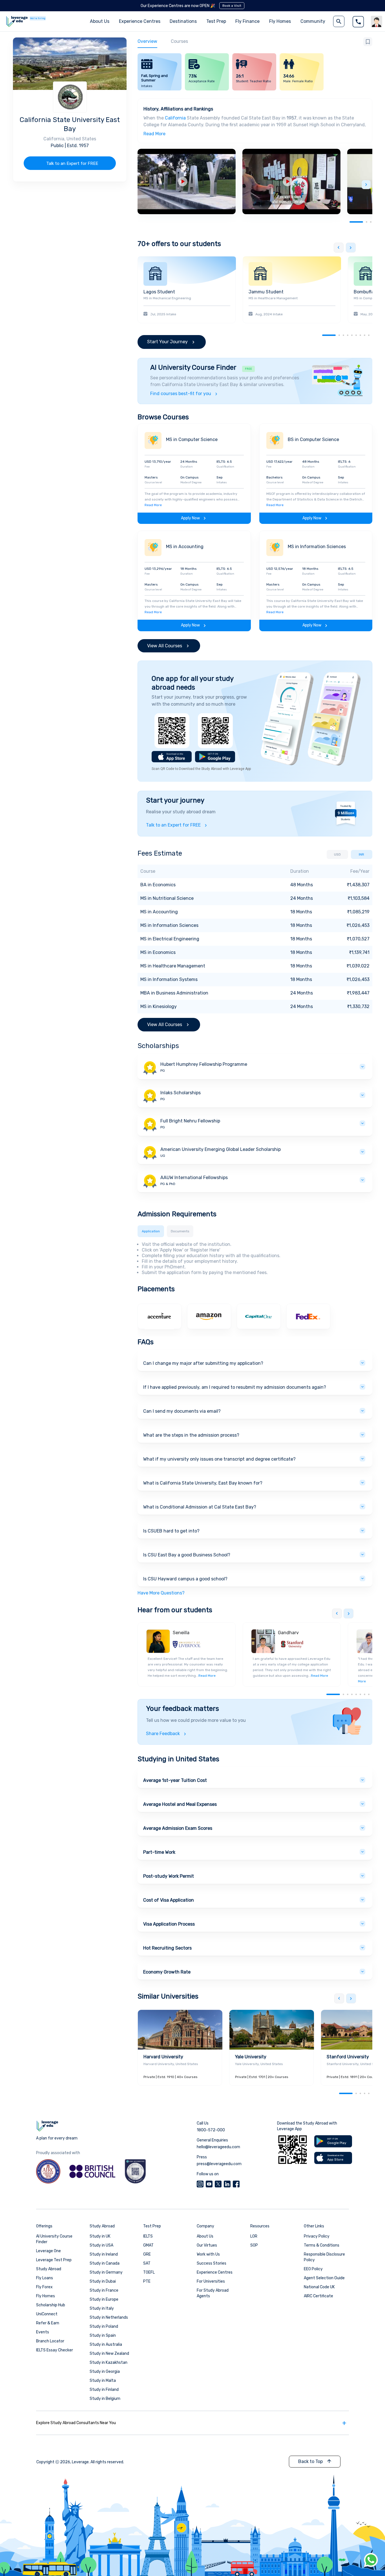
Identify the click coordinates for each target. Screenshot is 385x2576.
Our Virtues (207, 2245)
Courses (179, 41)
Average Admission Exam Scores (178, 1828)
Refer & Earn (48, 2323)
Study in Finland (104, 2390)
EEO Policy (313, 2269)
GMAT (148, 2245)
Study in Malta (103, 2381)
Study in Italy (102, 2308)
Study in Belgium (105, 2399)
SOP (254, 2245)
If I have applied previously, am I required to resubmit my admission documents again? (235, 1387)
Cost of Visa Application (169, 1900)
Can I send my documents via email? (182, 1411)
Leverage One (48, 2251)
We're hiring (38, 18)
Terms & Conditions (322, 2245)
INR (361, 854)
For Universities (211, 2281)
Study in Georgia (105, 2372)
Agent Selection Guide (324, 2278)
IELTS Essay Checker (55, 2350)
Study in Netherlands (109, 2317)
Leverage (80, 2462)
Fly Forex (44, 2287)
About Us (205, 2236)
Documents (180, 1231)
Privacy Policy (317, 2236)
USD (337, 854)
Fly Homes (280, 21)
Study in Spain (103, 2335)
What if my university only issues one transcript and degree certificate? (219, 1459)
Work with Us (208, 2254)
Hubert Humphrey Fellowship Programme (204, 1064)
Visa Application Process (169, 1924)
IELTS (148, 2236)
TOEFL (149, 2272)
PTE (147, 2281)
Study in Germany (106, 2272)
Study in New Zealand (109, 2354)
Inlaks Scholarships (181, 1093)
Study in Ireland (104, 2254)
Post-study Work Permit (169, 1876)
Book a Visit (232, 6)
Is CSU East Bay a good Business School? (187, 1555)
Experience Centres (140, 21)
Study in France (104, 2290)
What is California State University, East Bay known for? (203, 1483)
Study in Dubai (103, 2281)
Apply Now (190, 518)
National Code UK (319, 2287)
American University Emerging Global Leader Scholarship (221, 1149)
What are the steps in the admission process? (191, 1435)
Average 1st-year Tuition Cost (175, 1780)
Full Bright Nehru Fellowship (190, 1121)
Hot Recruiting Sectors (167, 1948)
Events (43, 2332)
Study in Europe (104, 2299)
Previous (339, 248)
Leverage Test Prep (54, 2260)
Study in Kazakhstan (109, 2363)
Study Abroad (49, 2269)
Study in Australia (106, 2344)
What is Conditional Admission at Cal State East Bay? (200, 1507)
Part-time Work (159, 1852)
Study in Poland (104, 2326)
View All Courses (165, 646)
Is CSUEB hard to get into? (171, 1531)
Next (366, 185)
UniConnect (47, 2314)
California (175, 118)
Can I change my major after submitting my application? (203, 1363)
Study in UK (100, 2236)
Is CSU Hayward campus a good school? (185, 1579)
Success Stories (212, 2263)
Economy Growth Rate (167, 1972)
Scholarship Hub (51, 2305)
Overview (147, 41)
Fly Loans (45, 2278)
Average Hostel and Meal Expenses (180, 1804)
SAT (147, 2263)
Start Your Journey (167, 342)
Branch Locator (50, 2341)
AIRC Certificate (318, 2296)
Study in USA (101, 2245)
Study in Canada (105, 2263)
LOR (254, 2236)
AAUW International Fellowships (194, 1178)
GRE (147, 2254)
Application (151, 1231)
